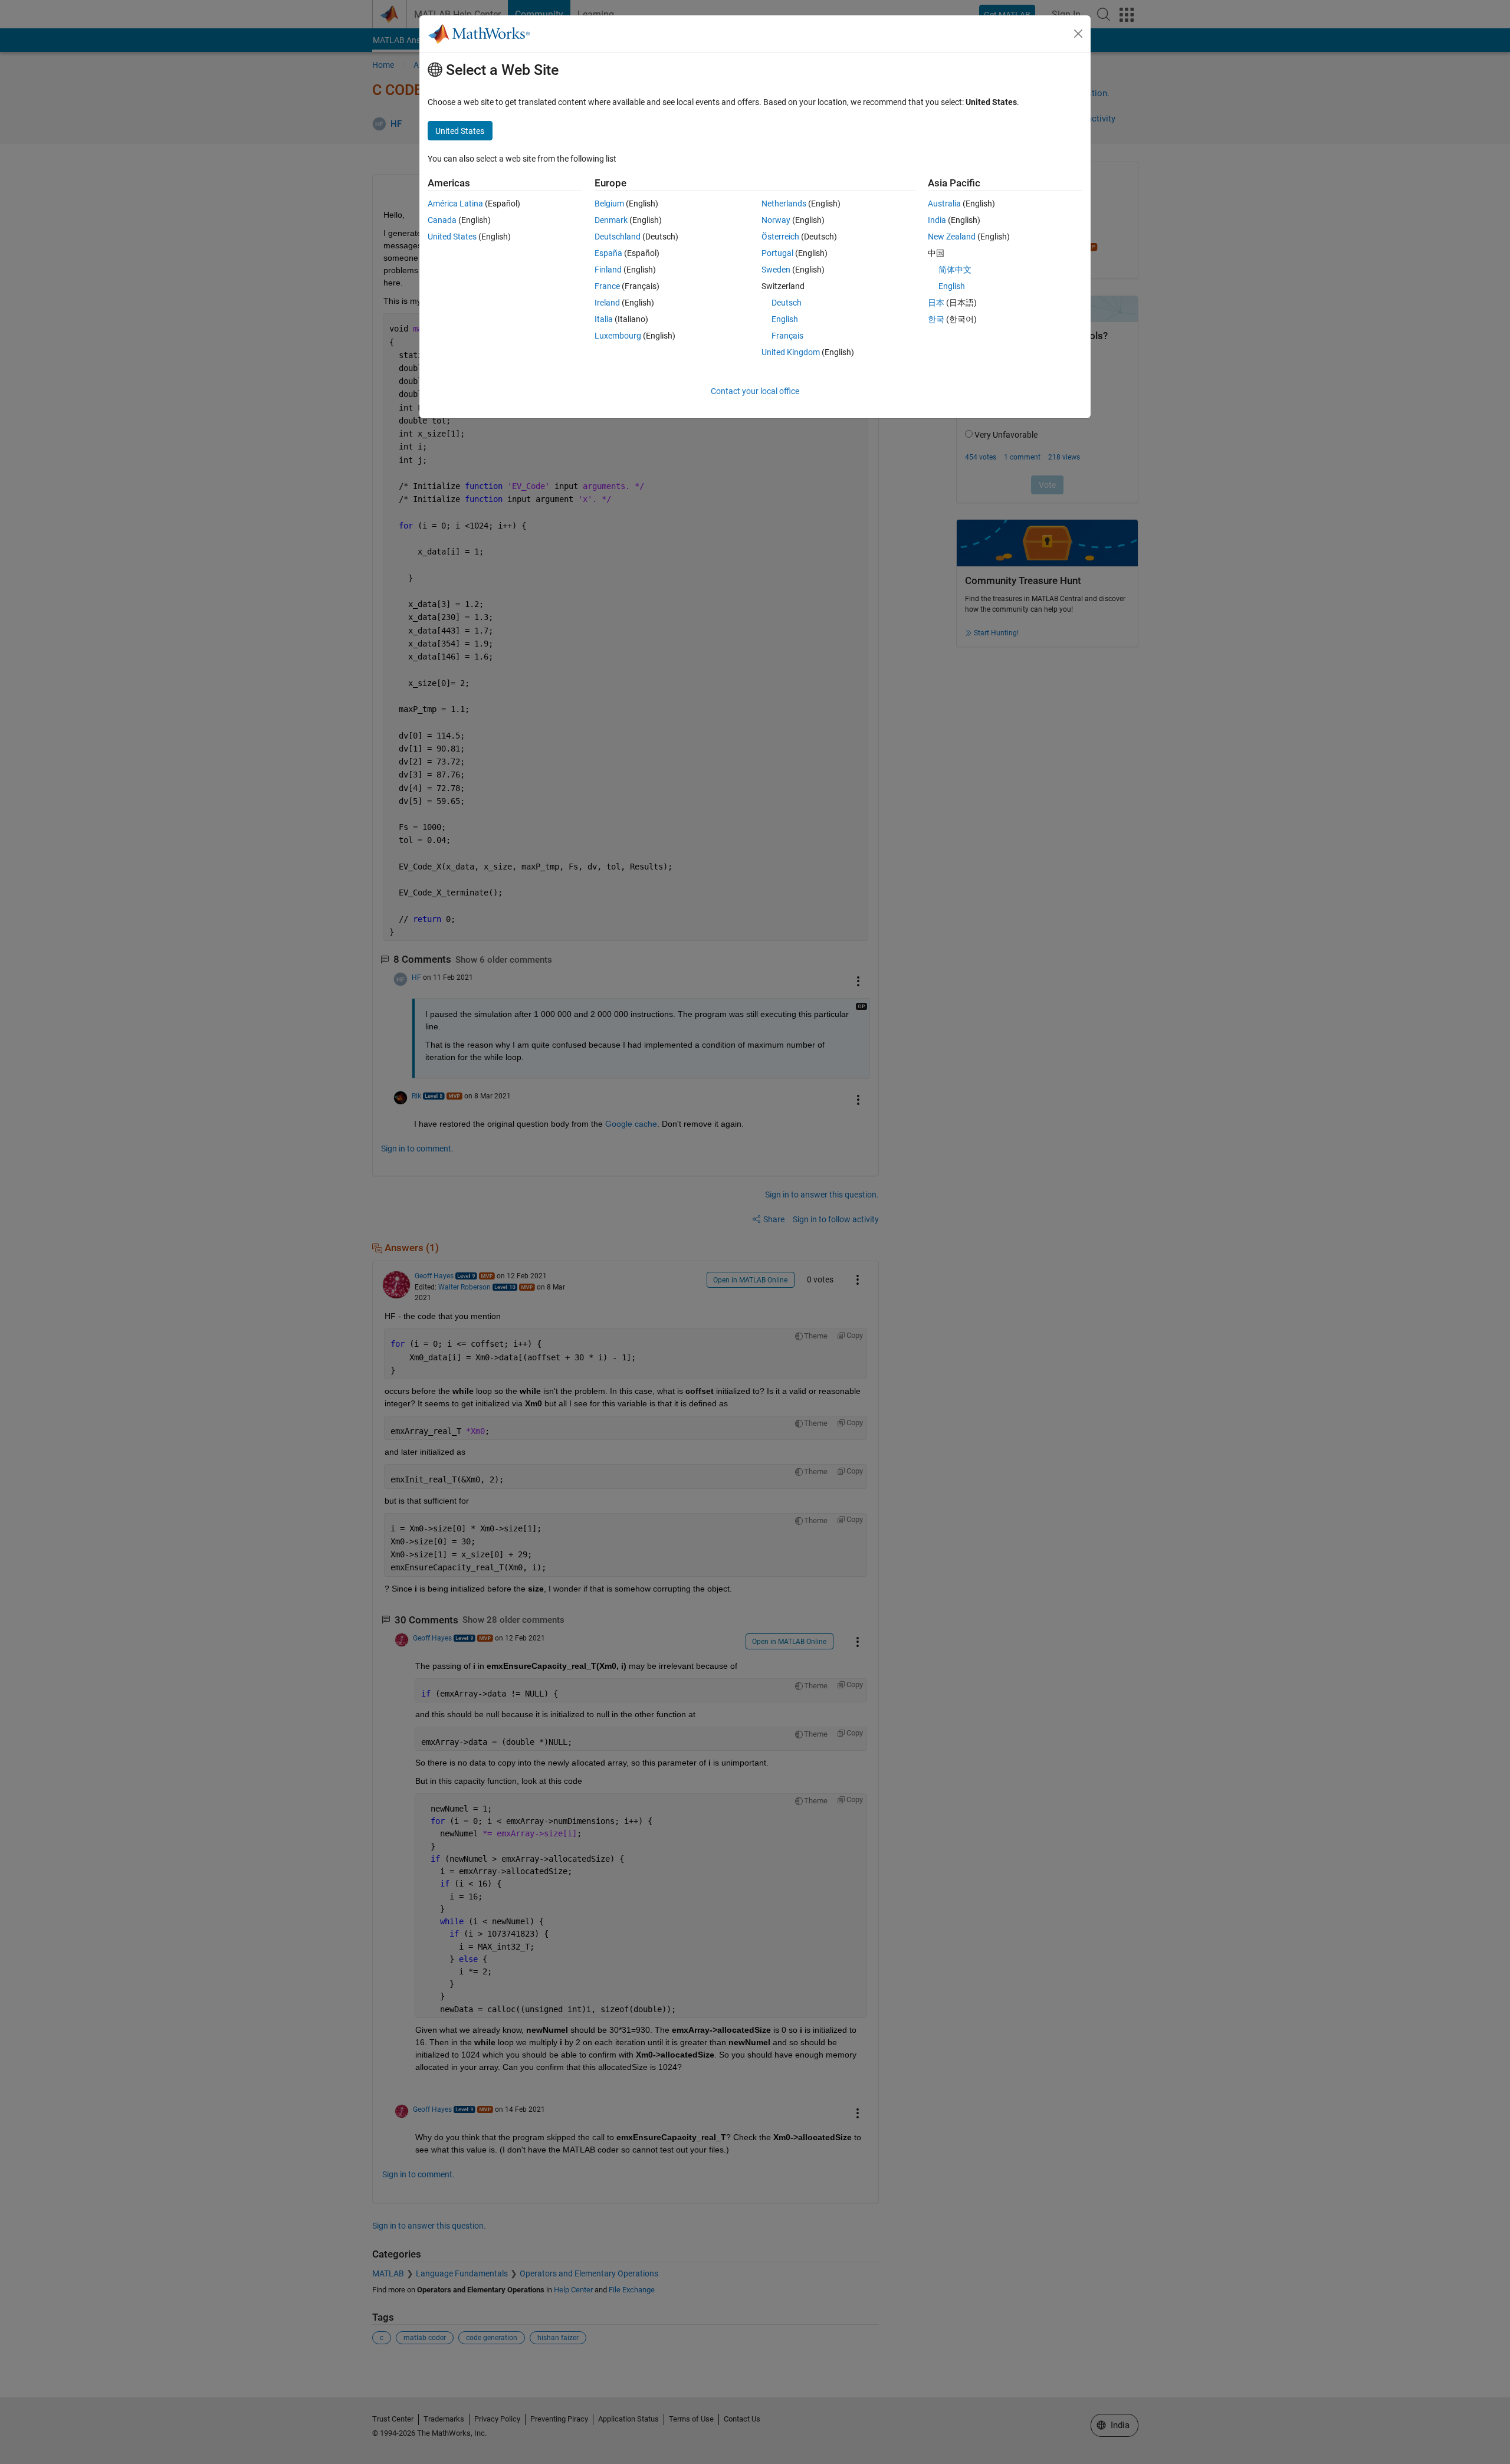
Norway (776, 220)
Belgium (609, 204)
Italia (604, 319)
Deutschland (618, 237)
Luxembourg (618, 336)
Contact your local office (755, 391)
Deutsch (787, 303)
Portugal (777, 253)
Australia (944, 204)
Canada (442, 220)
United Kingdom (791, 352)
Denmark (611, 220)
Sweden (776, 270)
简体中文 (955, 270)
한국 (936, 319)
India (937, 220)
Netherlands (784, 204)
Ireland (607, 303)
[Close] (1078, 34)
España (608, 253)
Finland (608, 270)
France (607, 286)
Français (787, 336)
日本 (936, 303)
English (785, 319)
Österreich (780, 237)
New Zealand (952, 237)
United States (452, 237)
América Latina (455, 204)
